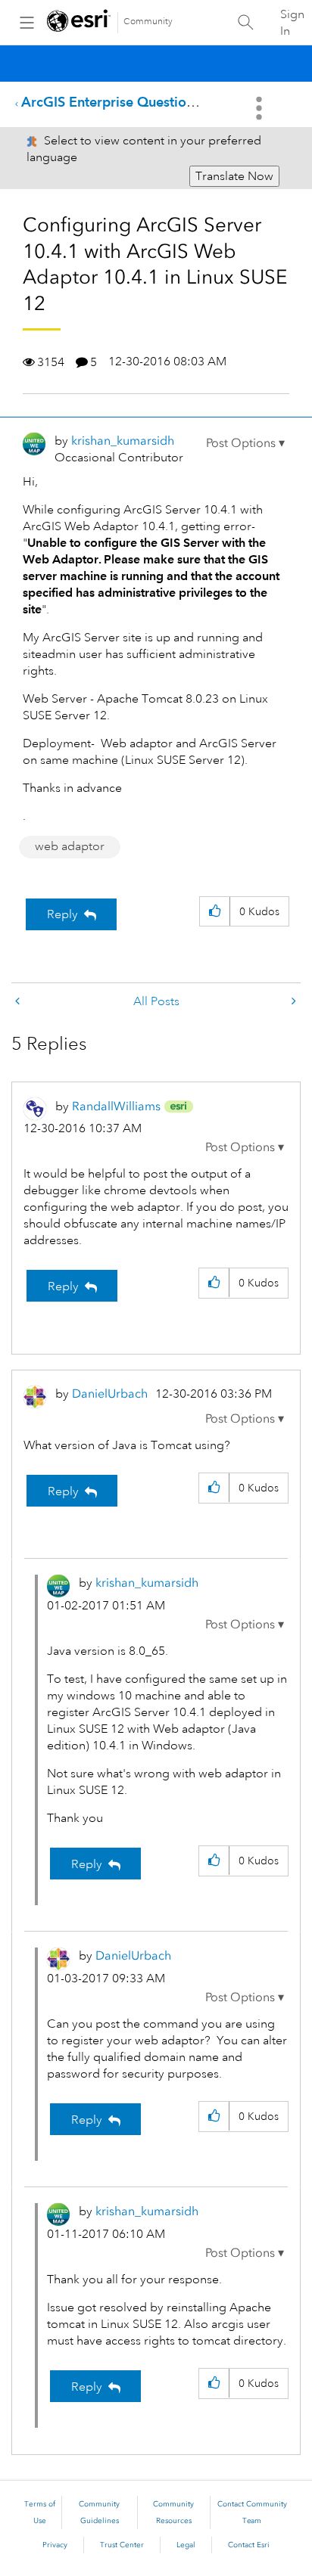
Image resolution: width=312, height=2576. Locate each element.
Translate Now (234, 176)
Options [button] (261, 108)
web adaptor (70, 846)
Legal (186, 2545)
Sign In (292, 23)
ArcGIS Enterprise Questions (111, 102)
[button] (245, 443)
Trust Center (122, 2545)
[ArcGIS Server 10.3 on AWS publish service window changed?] (19, 1002)
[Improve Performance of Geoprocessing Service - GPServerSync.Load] (292, 1002)
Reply (62, 914)
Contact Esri (249, 2545)
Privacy (55, 2545)
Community (148, 22)
